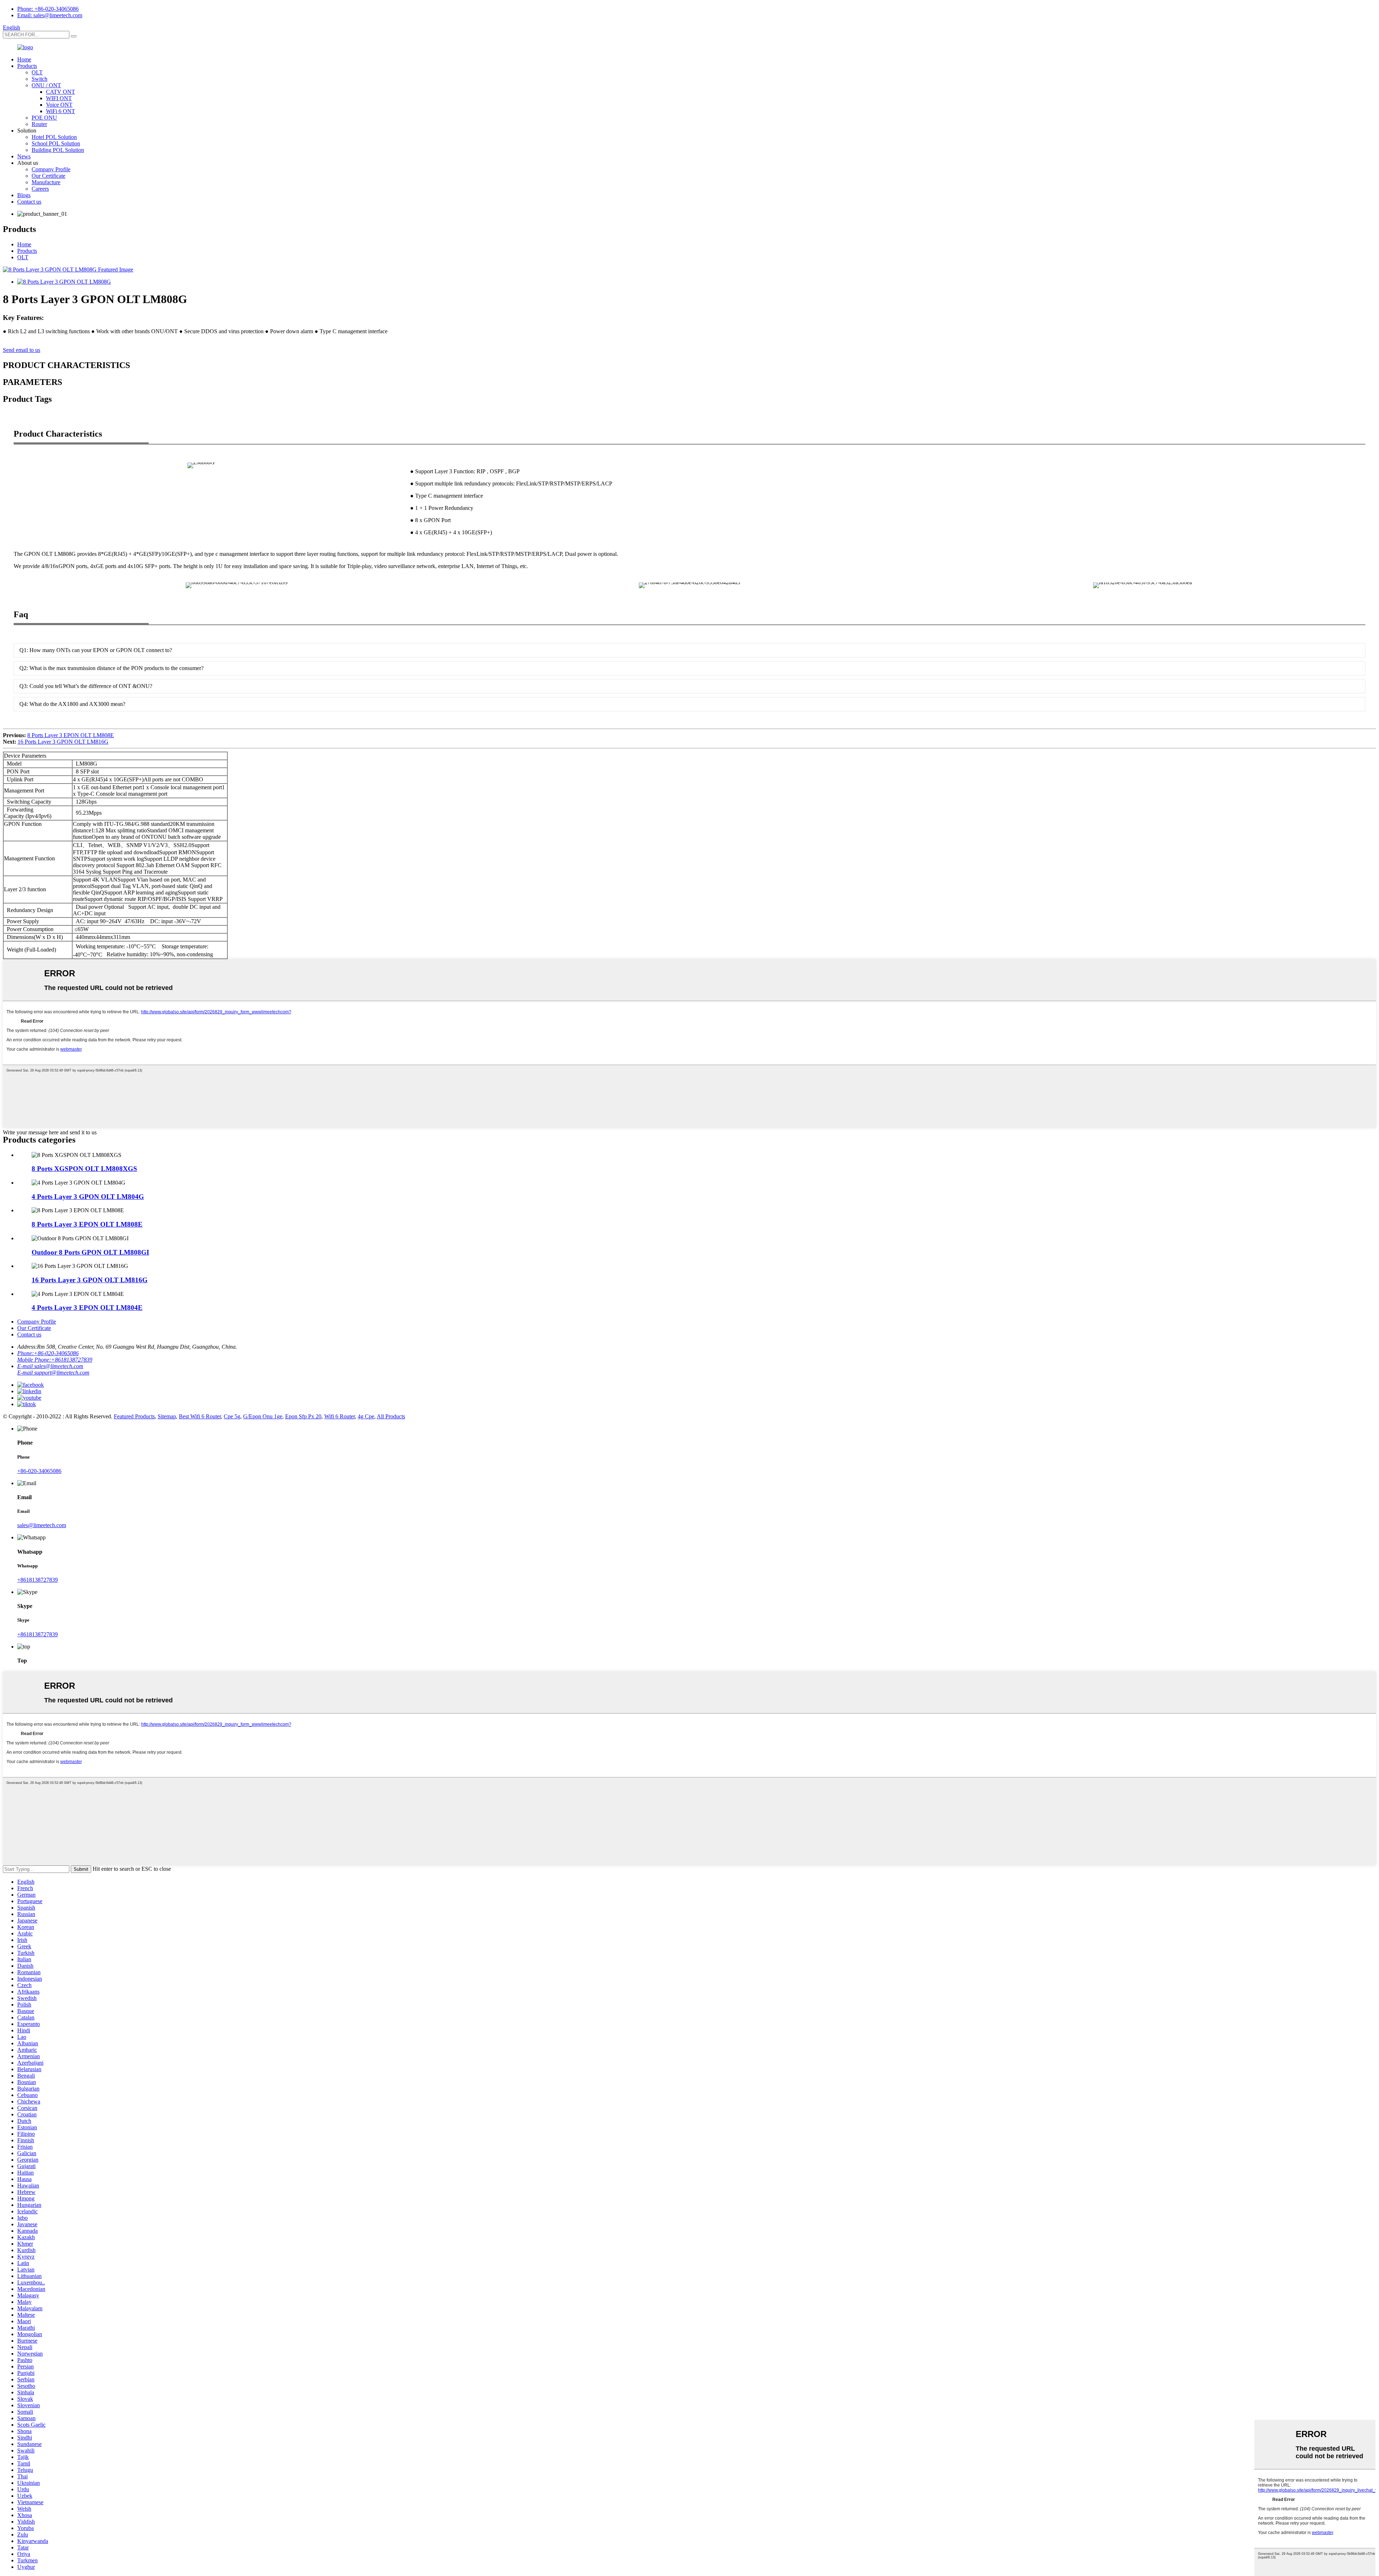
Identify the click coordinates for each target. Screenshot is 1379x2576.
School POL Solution (56, 143)
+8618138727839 (38, 1580)
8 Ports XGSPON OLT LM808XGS (84, 1169)
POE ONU (44, 118)
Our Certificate (48, 176)
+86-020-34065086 (39, 1471)
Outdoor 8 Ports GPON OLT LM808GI (90, 1252)
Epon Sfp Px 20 (303, 1416)
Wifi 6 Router (340, 1416)
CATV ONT (61, 92)
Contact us (29, 202)
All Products (391, 1416)
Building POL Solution (58, 150)
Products (27, 66)
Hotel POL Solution (54, 137)
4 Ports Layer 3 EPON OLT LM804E (87, 1308)
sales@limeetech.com (42, 1525)
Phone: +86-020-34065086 (48, 9)
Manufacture (46, 182)
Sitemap (167, 1416)
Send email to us (22, 350)
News (24, 156)
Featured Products (134, 1416)
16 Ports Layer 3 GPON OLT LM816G (63, 742)
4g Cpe (366, 1416)
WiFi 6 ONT (61, 111)
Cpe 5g (232, 1416)
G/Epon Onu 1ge (263, 1416)
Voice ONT (59, 105)
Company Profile (51, 169)
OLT (37, 72)
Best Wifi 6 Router (200, 1416)
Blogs (24, 195)
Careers (40, 189)
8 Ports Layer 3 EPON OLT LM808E (71, 735)
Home (24, 59)
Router (39, 124)
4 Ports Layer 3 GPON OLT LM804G (88, 1197)
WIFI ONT (59, 98)
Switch (40, 79)
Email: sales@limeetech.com (50, 15)
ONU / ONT (46, 85)
